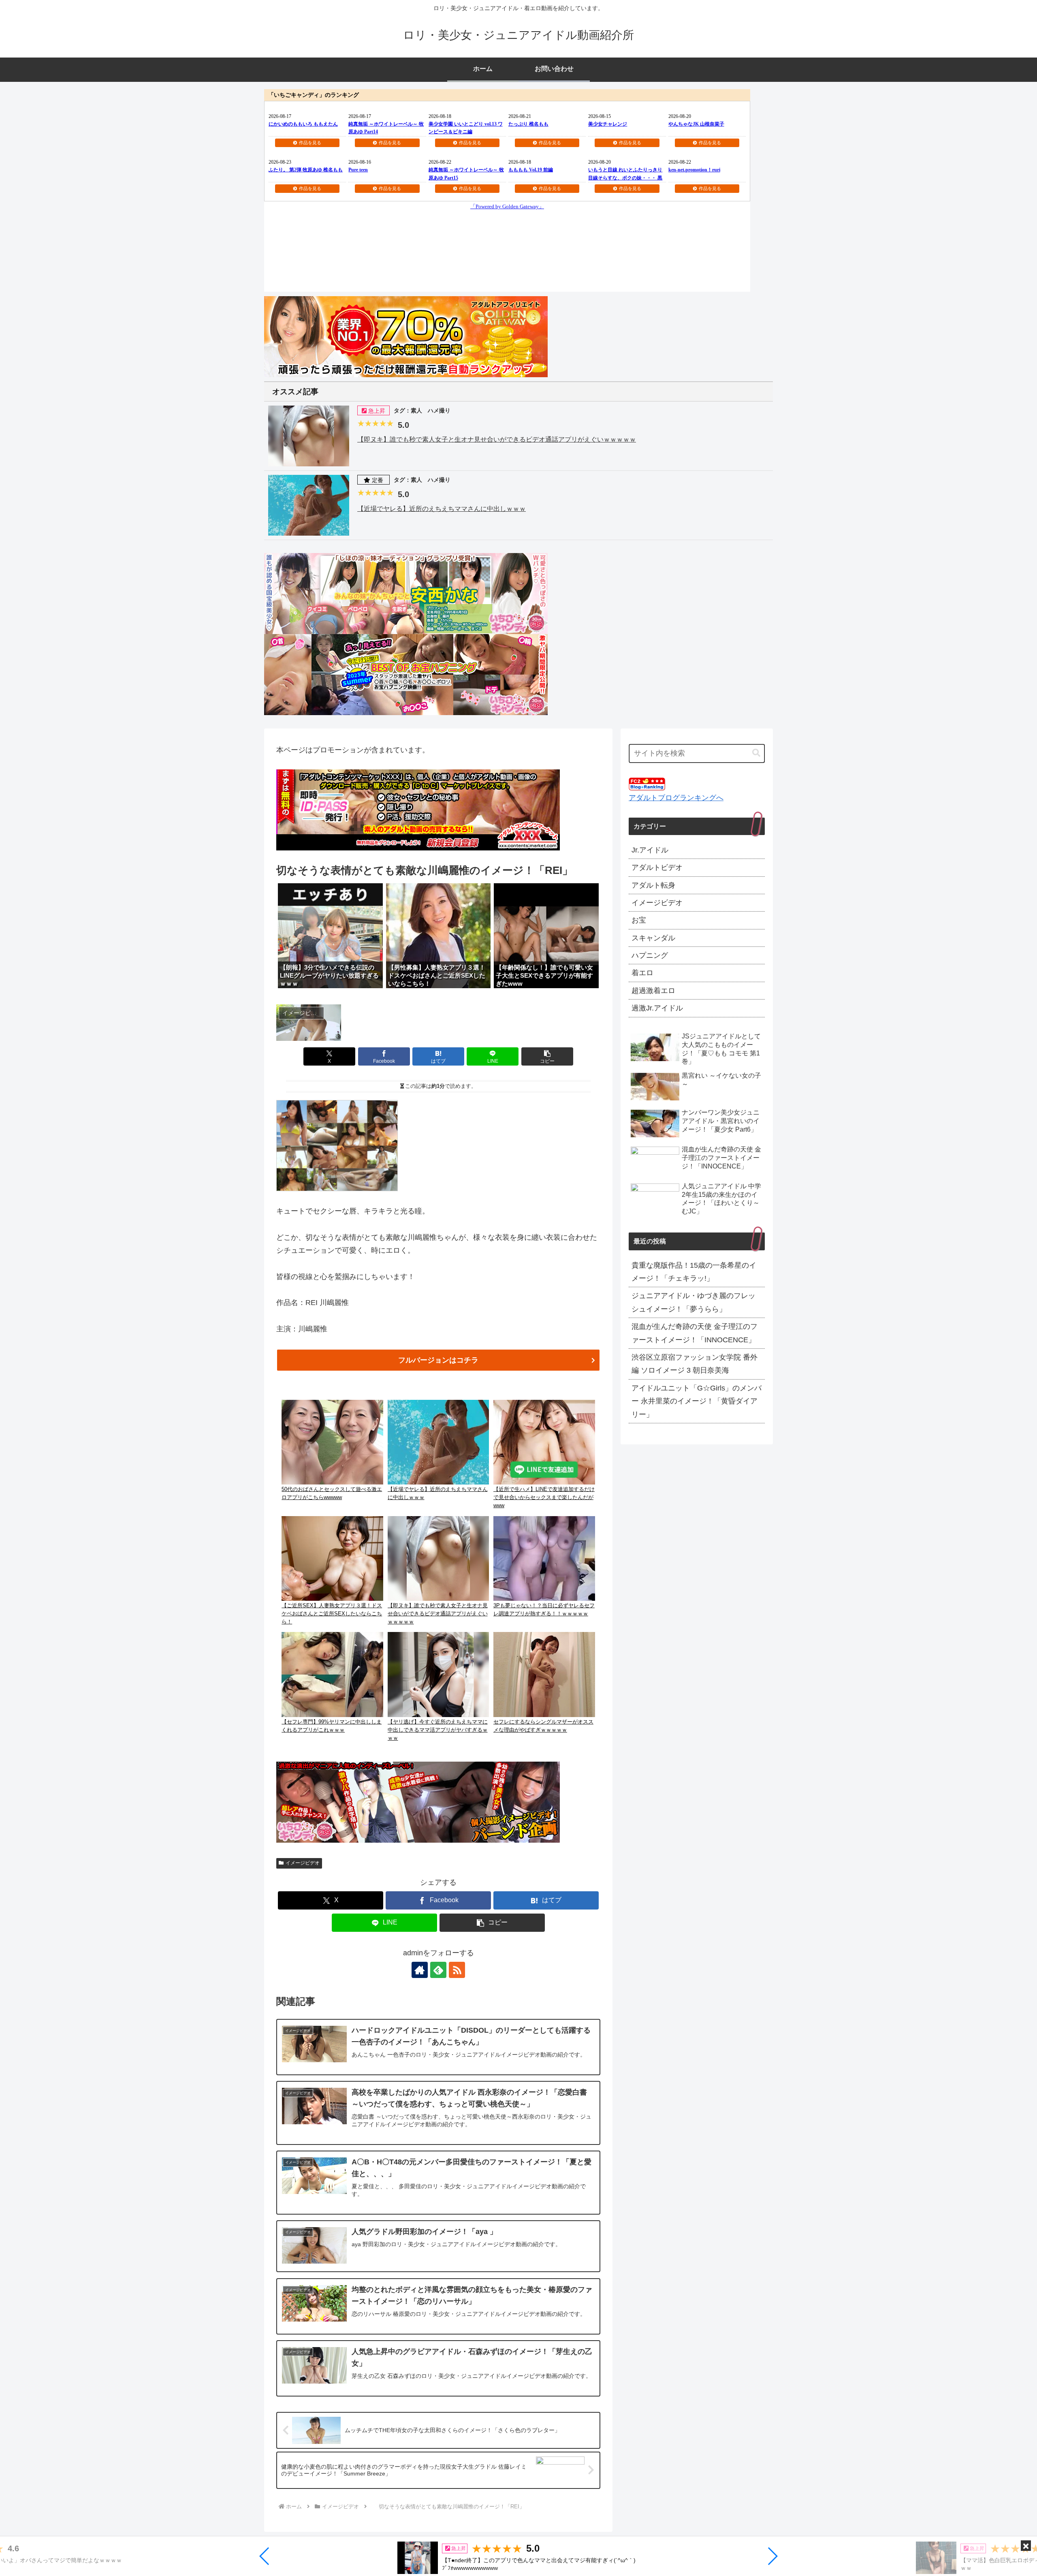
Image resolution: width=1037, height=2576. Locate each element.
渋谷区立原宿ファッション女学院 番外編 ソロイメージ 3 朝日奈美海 (695, 1364)
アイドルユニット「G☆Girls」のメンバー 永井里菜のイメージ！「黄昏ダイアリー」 (697, 1401)
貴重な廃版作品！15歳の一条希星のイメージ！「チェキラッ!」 (694, 1272)
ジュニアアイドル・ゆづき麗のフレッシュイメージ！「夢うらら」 (693, 1302)
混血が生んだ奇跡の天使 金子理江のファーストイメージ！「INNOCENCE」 (695, 1333)
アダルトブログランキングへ (676, 798)
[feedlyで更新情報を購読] (438, 1970)
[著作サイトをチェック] (420, 1970)
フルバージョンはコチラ (438, 1360)
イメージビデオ (303, 1863)
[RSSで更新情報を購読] (457, 1970)
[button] (265, 2556)
